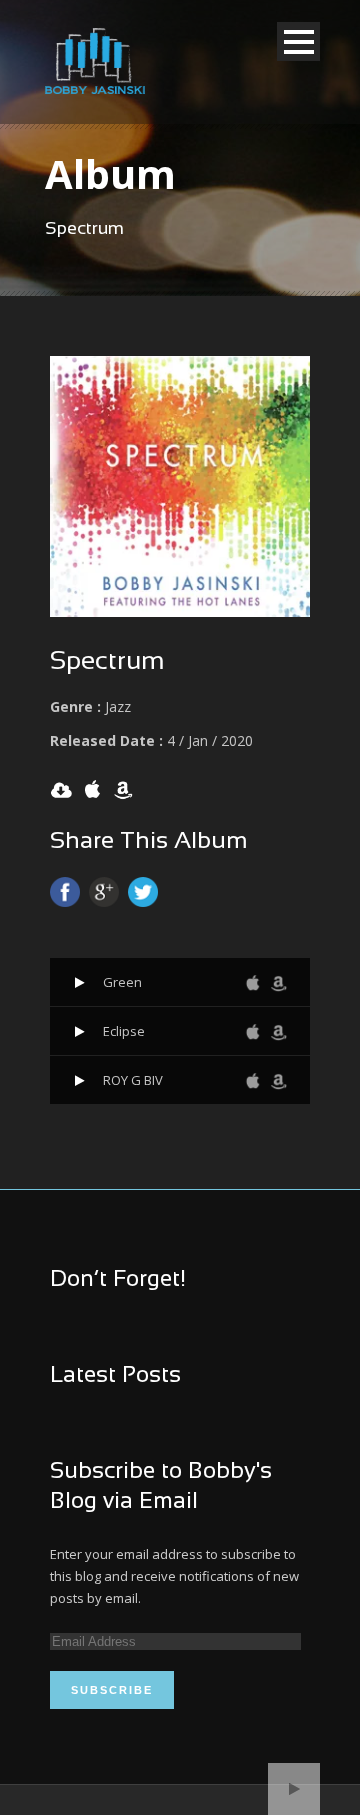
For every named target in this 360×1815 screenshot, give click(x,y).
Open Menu (298, 41)
